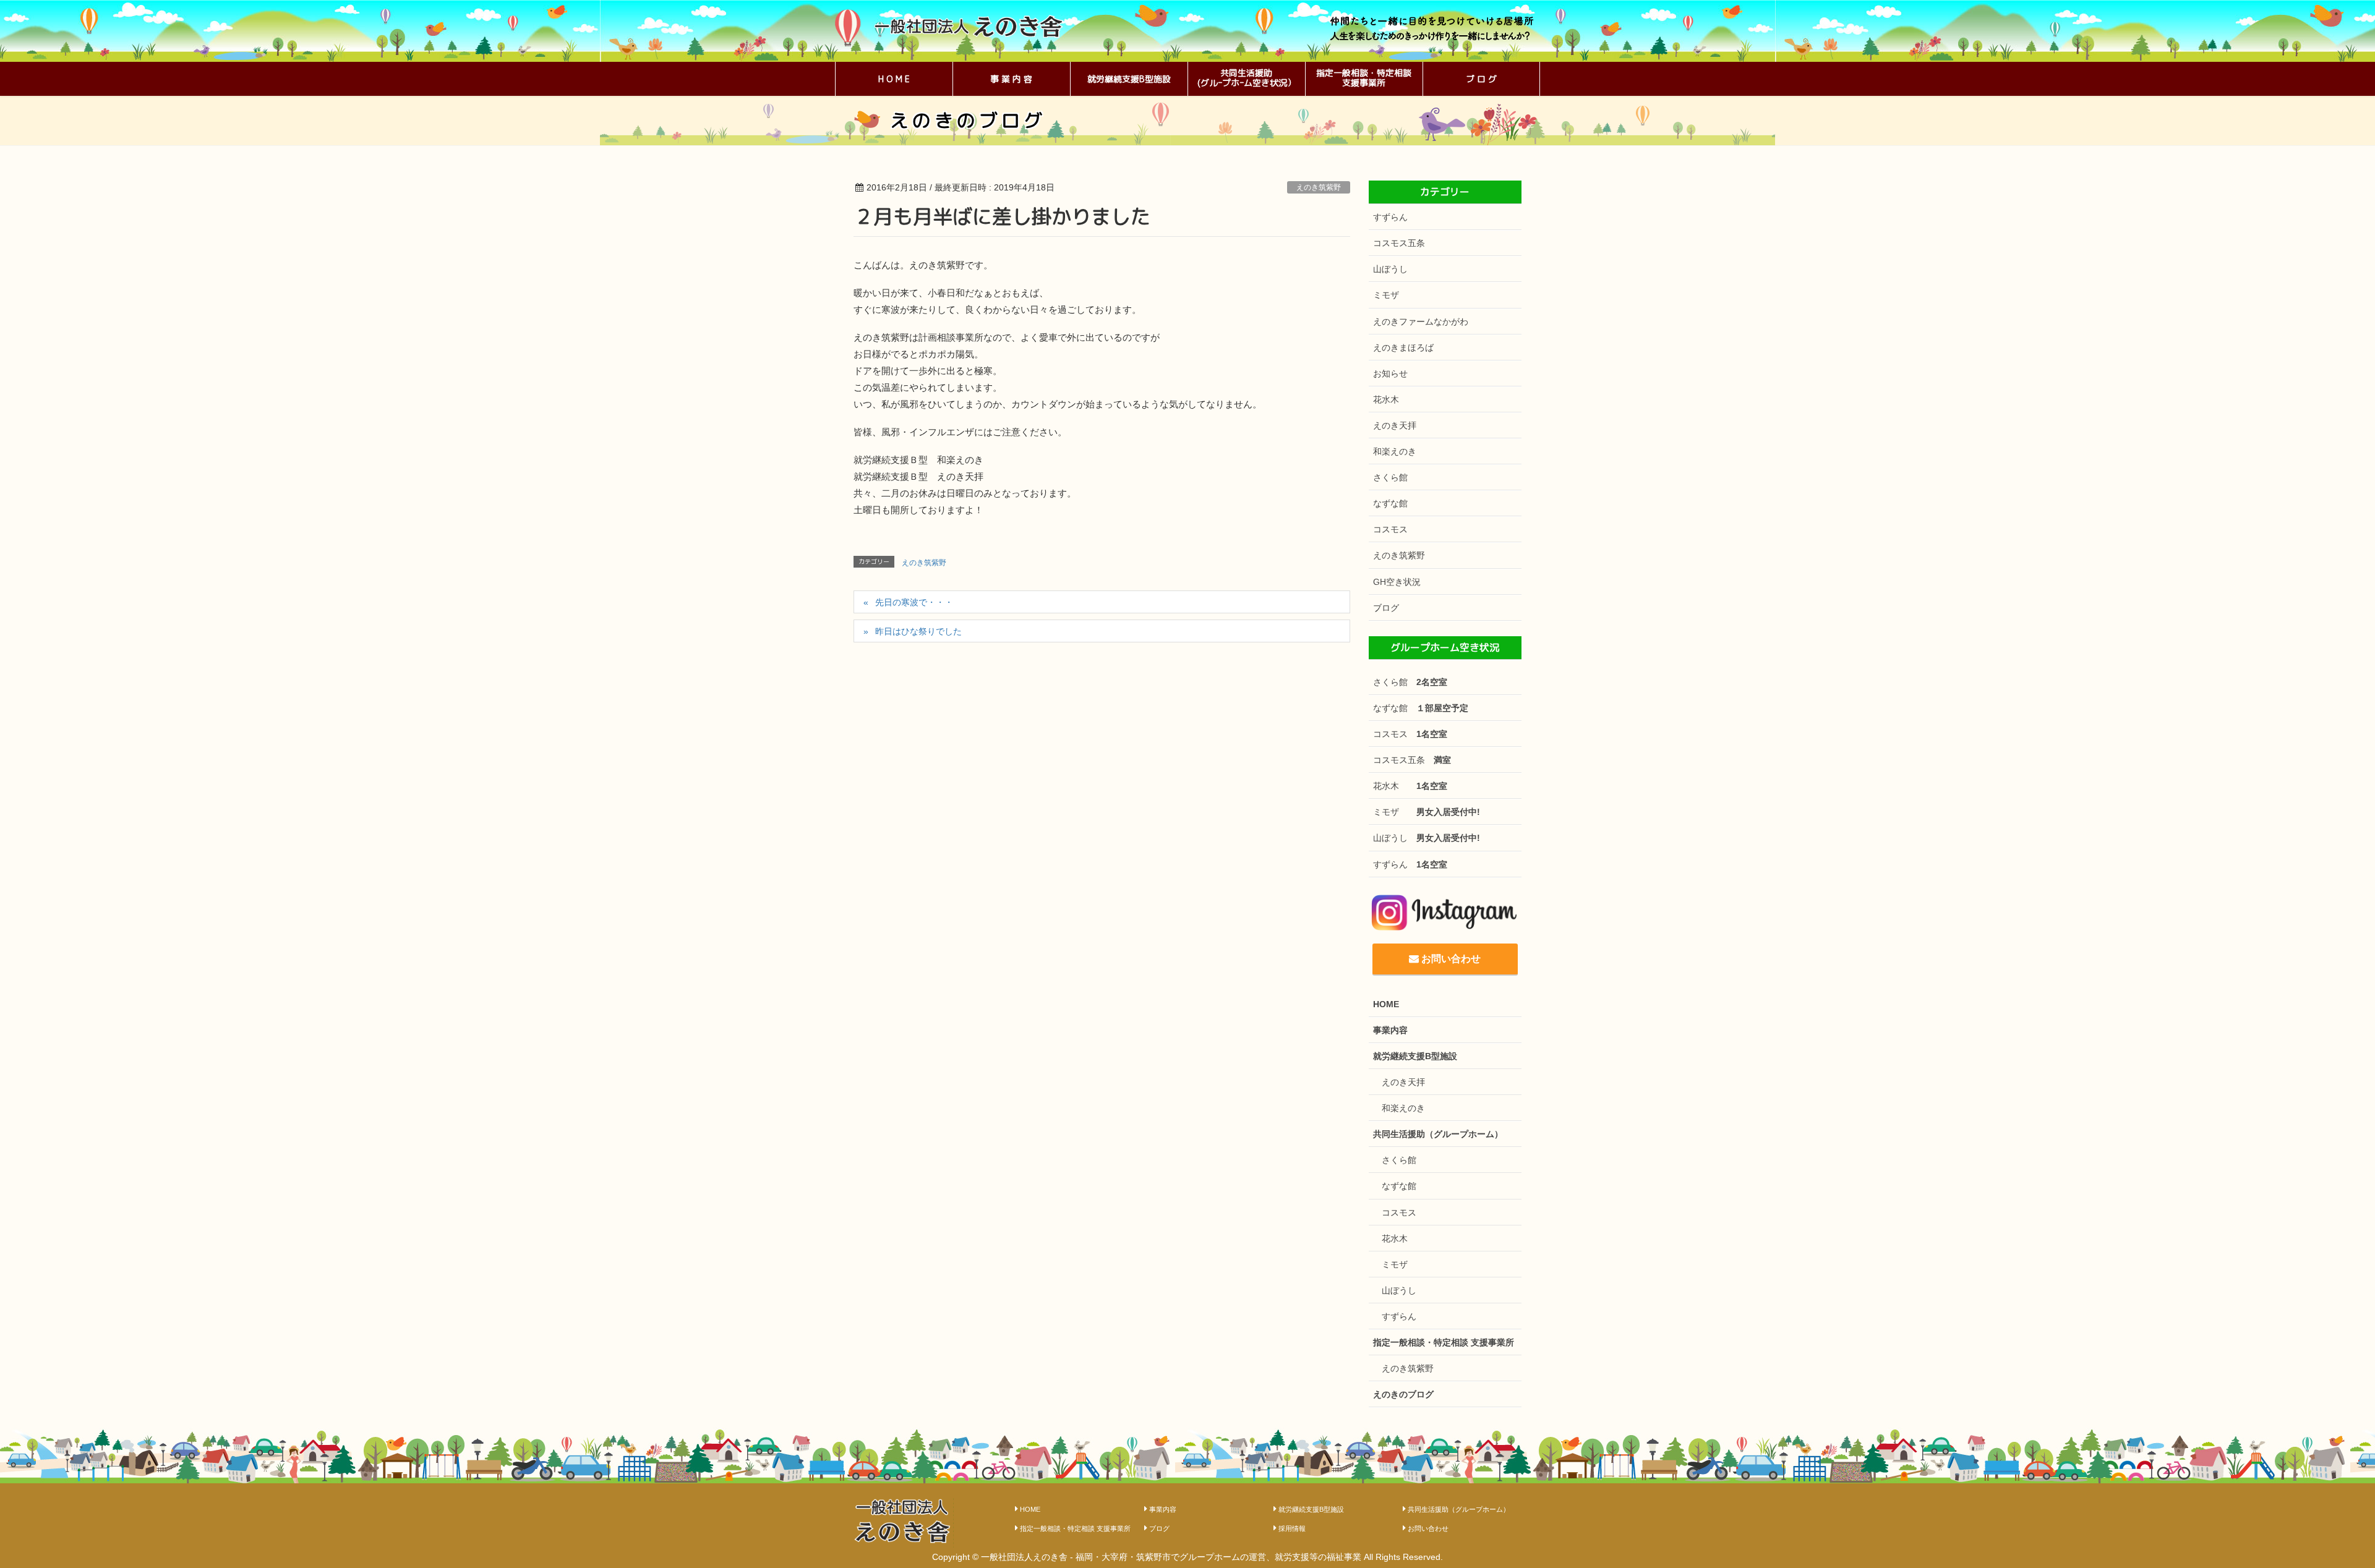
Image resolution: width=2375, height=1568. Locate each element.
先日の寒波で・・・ (914, 602)
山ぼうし (1390, 269)
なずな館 (1390, 503)
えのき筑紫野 (1319, 187)
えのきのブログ (1403, 1394)
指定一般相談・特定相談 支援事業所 (1444, 1342)
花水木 (1386, 399)
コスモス (1390, 529)
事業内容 (1390, 1030)
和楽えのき (1395, 451)
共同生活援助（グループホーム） (1438, 1134)
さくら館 (1390, 477)
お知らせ (1390, 373)
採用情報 (1292, 1528)
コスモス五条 (1399, 243)
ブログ (1386, 608)
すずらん (1390, 217)
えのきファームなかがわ (1421, 322)
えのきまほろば (1403, 347)
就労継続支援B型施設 (1415, 1056)
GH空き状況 (1397, 582)
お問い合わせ (1450, 959)
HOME (1386, 1004)
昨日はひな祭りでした (918, 631)
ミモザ (1386, 295)
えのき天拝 (1395, 425)
